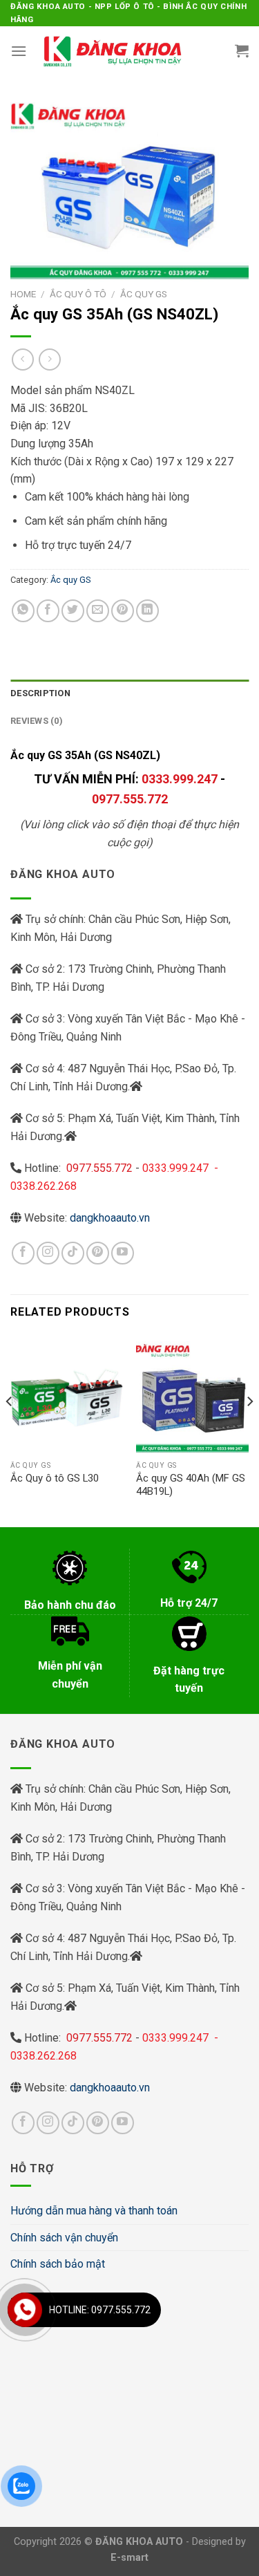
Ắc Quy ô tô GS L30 (55, 1478)
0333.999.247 (180, 779)
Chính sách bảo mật (58, 2264)
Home (23, 294)
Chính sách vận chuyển (64, 2238)
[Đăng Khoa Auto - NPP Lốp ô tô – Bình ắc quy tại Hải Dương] (112, 50)
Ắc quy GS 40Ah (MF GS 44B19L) (191, 1485)
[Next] (249, 1429)
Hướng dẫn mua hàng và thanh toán (94, 2211)
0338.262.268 (44, 1186)
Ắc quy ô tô (78, 294)
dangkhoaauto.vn (110, 1218)
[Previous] (10, 1429)
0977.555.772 (130, 799)
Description (40, 693)
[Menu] (19, 51)
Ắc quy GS (144, 294)
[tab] (129, 693)
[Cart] (242, 50)
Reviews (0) (37, 721)
